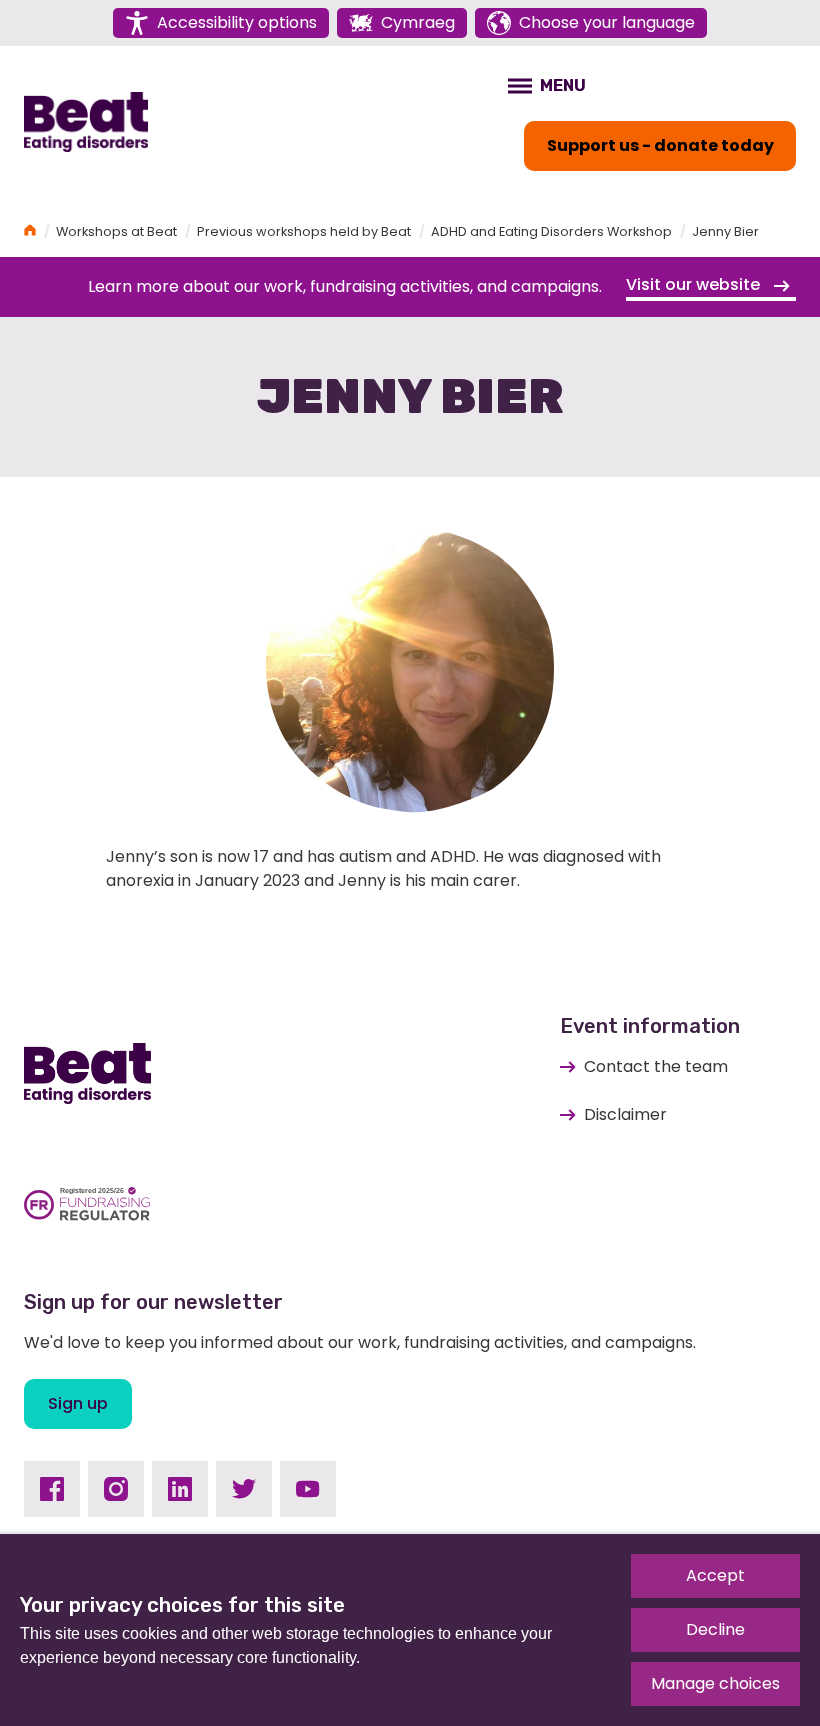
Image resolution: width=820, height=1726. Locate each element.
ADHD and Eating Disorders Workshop (551, 231)
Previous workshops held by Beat (304, 231)
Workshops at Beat (116, 231)
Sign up (78, 1403)
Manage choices (715, 1683)
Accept (715, 1575)
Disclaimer (625, 1114)
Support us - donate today (660, 145)
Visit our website (695, 284)
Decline (715, 1629)
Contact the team (656, 1066)
